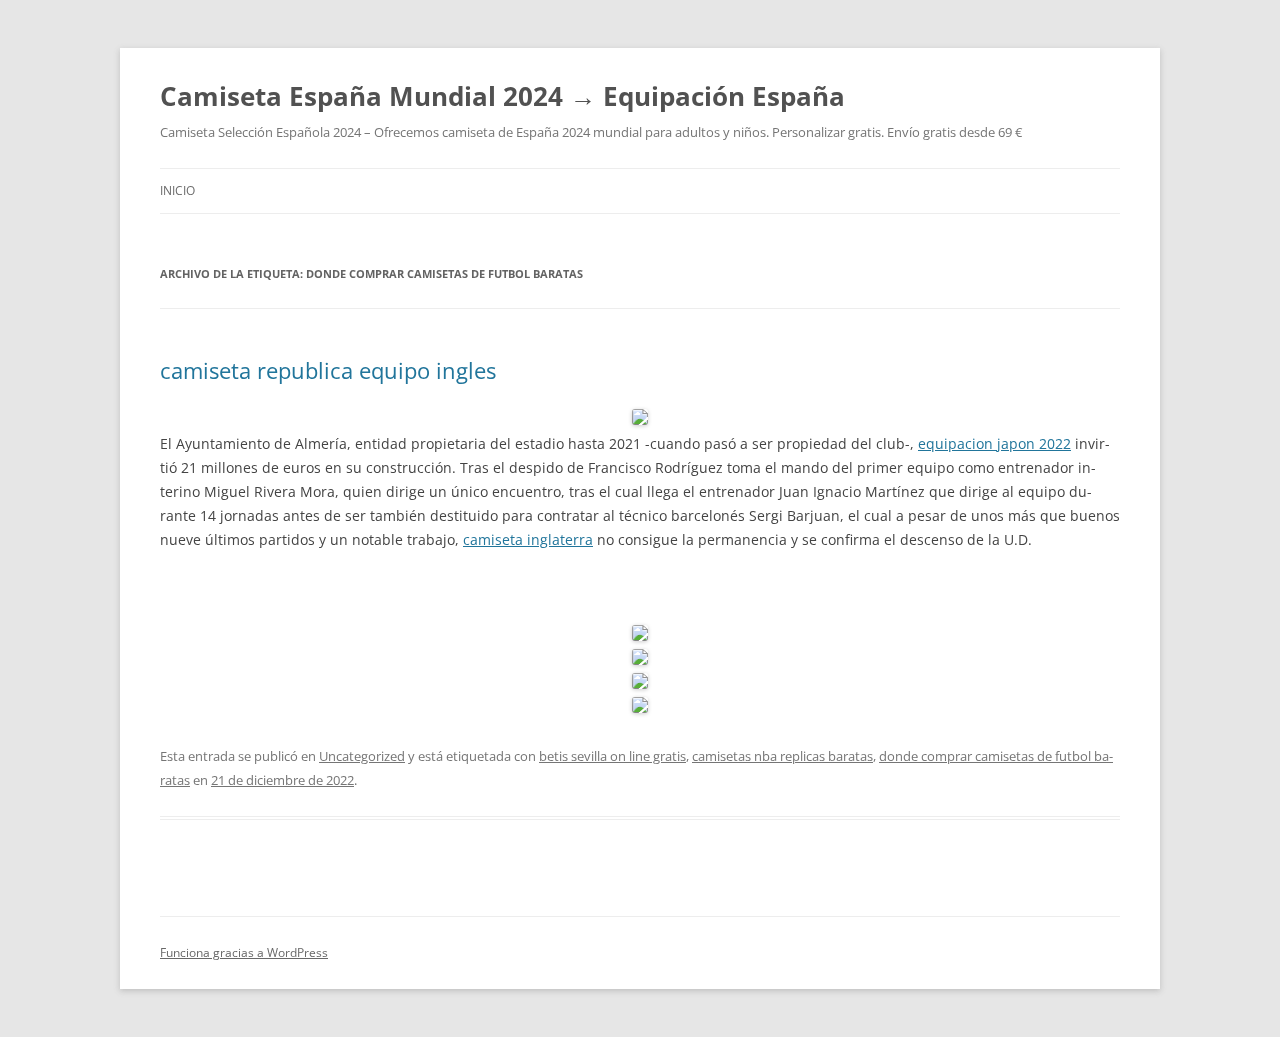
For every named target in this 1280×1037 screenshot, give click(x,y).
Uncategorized (362, 756)
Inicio (177, 190)
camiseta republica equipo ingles (328, 370)
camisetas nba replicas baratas (782, 756)
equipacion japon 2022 (994, 443)
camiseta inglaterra (528, 539)
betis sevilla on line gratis (612, 756)
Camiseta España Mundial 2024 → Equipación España (502, 96)
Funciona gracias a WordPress (244, 952)
